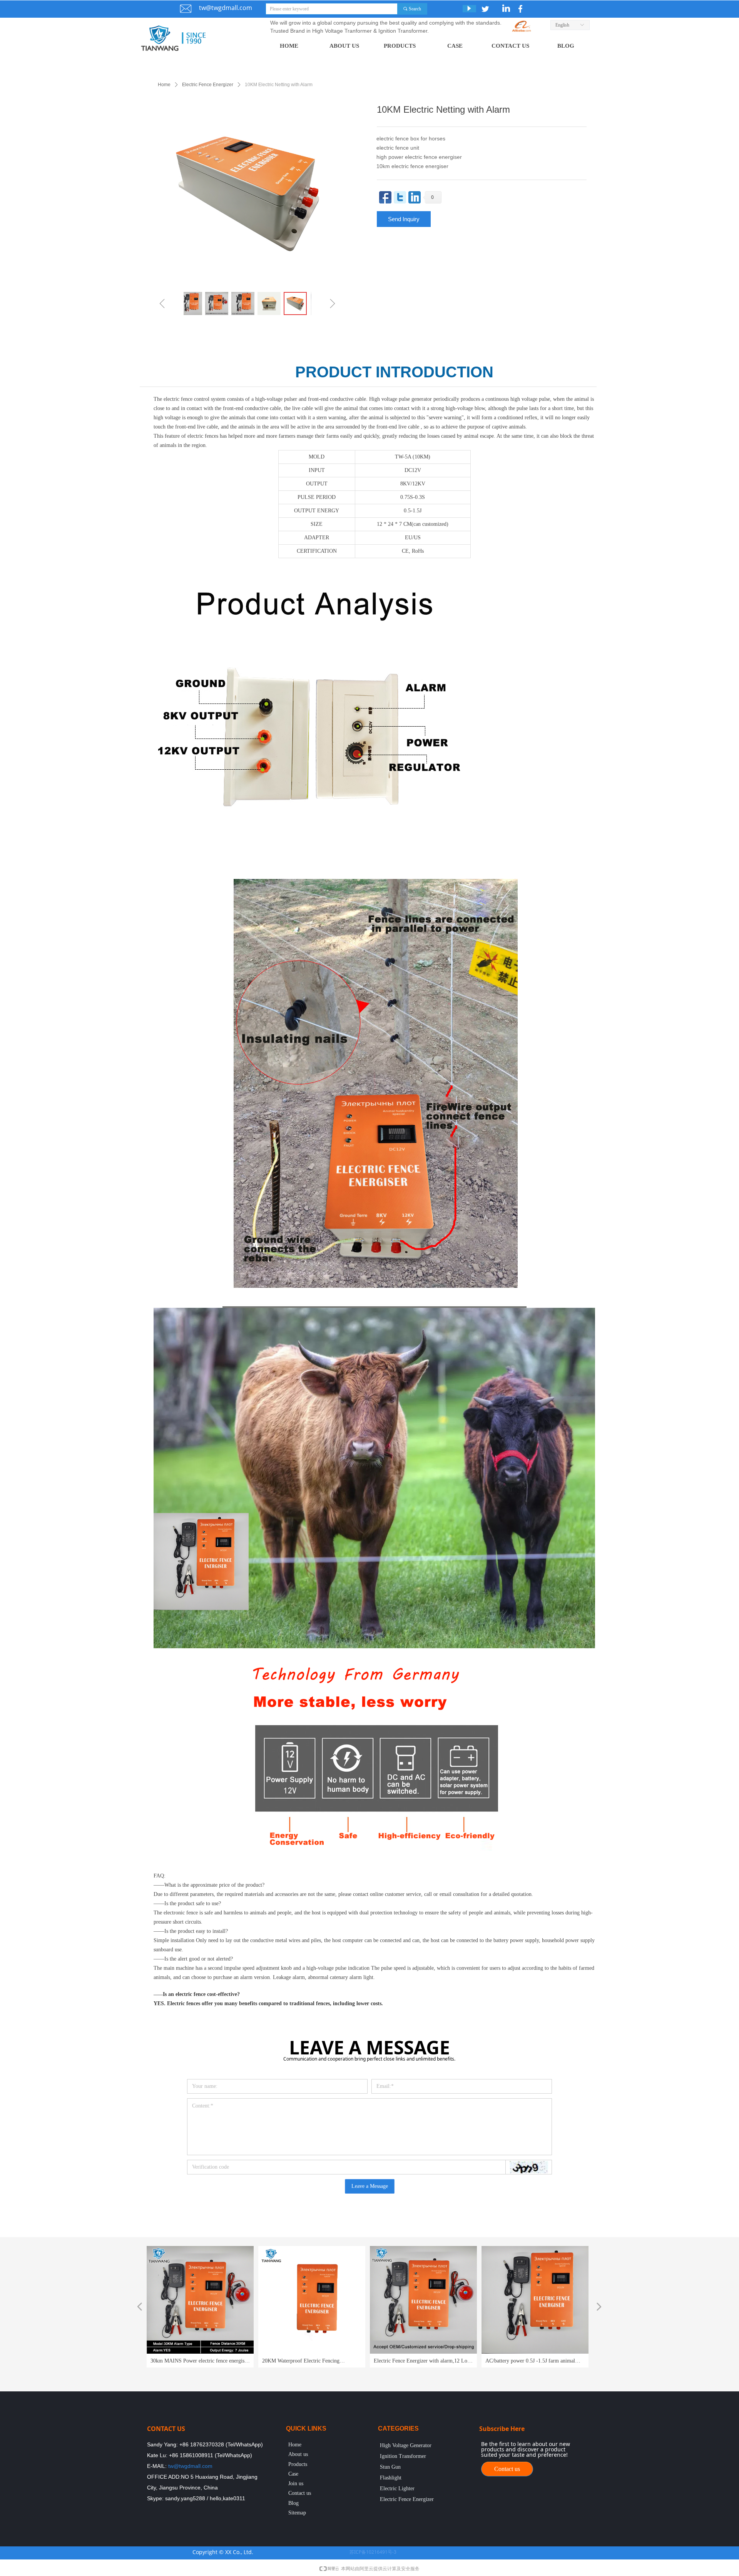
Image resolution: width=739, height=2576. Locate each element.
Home (164, 85)
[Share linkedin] (415, 197)
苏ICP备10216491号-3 (373, 2552)
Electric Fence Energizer (208, 85)
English (562, 25)
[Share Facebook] (385, 197)
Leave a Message (370, 2186)
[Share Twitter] (400, 197)
